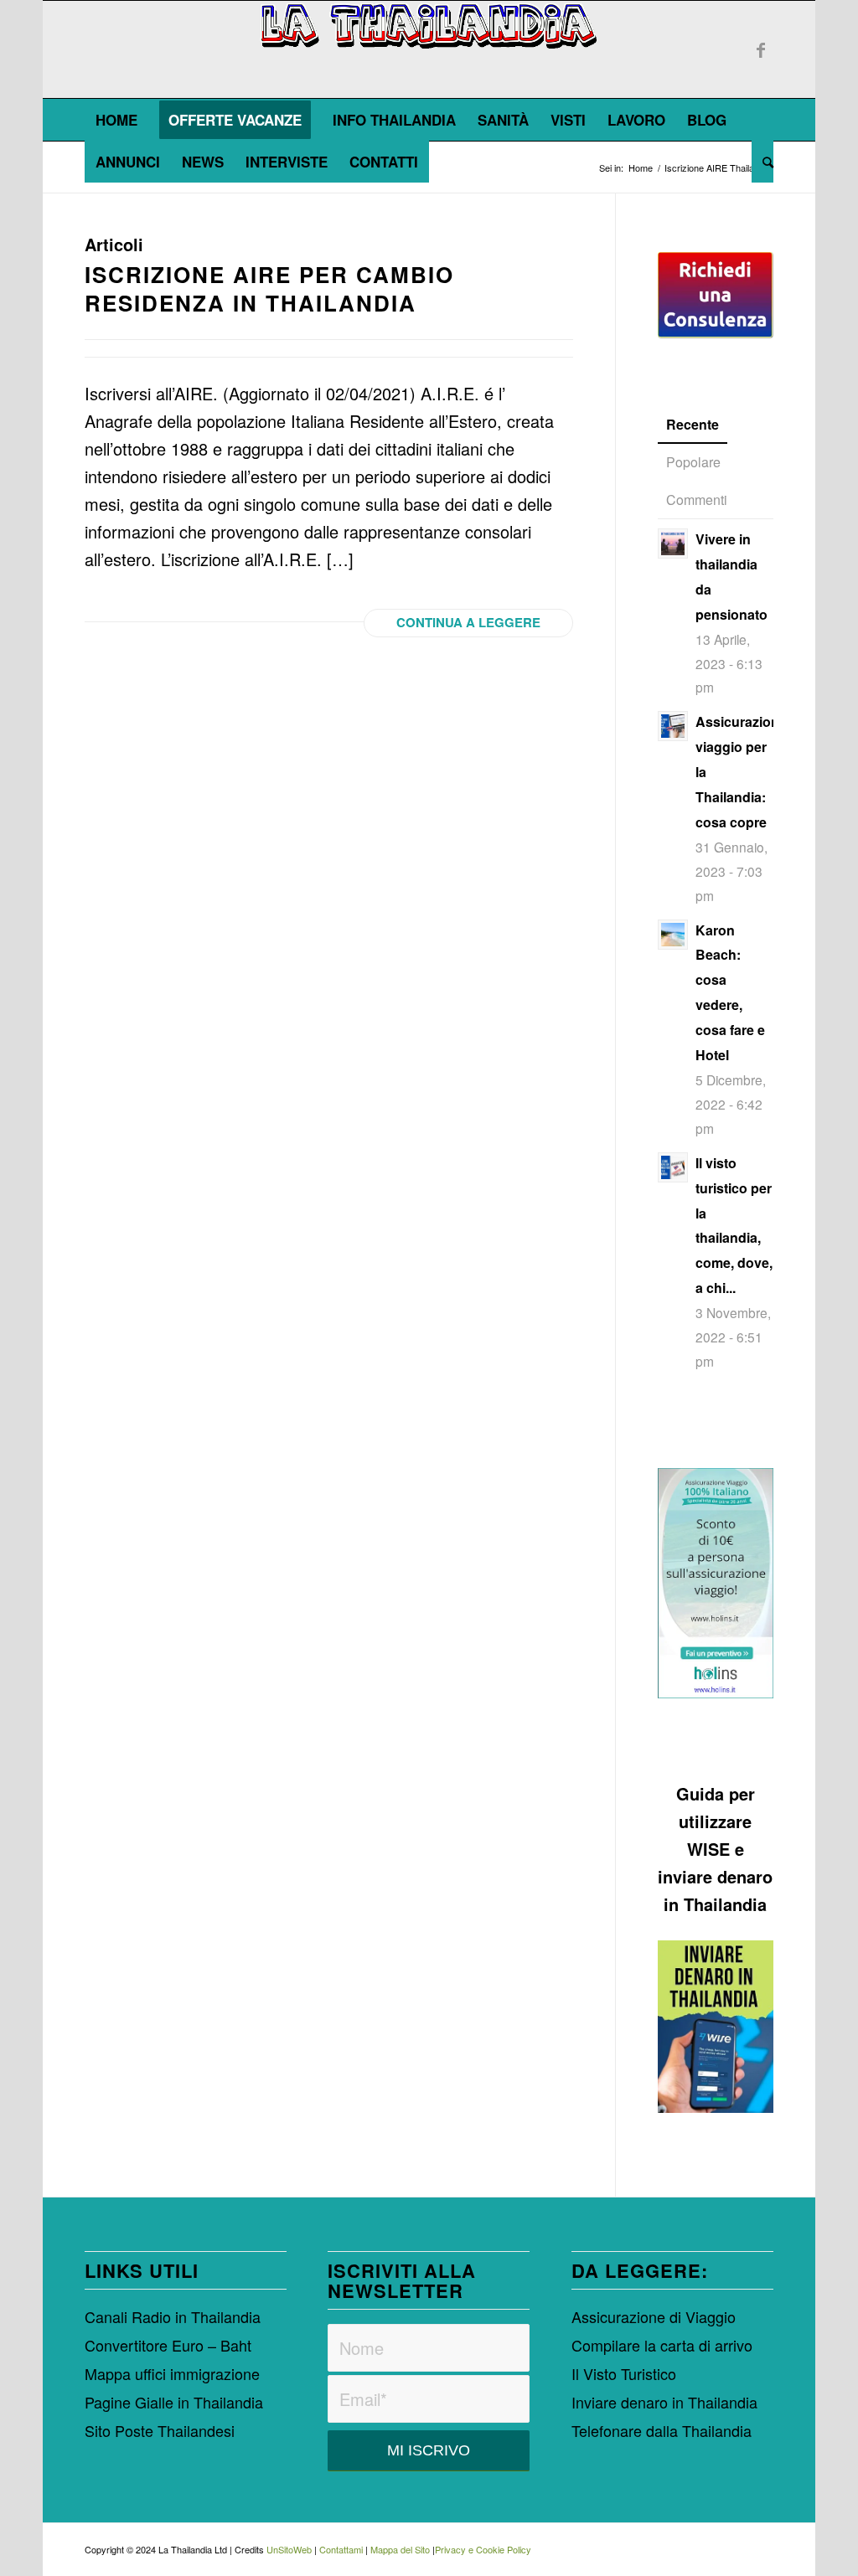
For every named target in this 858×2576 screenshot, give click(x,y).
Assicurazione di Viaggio (654, 2316)
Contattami (341, 2549)
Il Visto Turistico (624, 2373)
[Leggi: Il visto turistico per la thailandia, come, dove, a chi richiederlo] (673, 1167)
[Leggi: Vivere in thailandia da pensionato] (673, 544)
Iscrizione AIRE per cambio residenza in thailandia (269, 289)
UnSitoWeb (289, 2549)
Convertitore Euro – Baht (168, 2345)
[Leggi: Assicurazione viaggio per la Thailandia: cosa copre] (673, 726)
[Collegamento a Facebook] (761, 49)
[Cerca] (762, 162)
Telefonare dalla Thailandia (662, 2430)
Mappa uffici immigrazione (172, 2373)
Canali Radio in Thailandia (173, 2316)
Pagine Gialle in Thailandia (174, 2402)
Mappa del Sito (400, 2549)
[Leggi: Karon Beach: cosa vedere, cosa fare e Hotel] (673, 935)
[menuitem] (116, 120)
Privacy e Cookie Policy (483, 2549)
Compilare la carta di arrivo (662, 2345)
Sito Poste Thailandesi (160, 2430)
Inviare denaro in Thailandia (664, 2402)
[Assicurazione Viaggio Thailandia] (716, 1583)
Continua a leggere (468, 622)
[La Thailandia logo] (429, 49)
